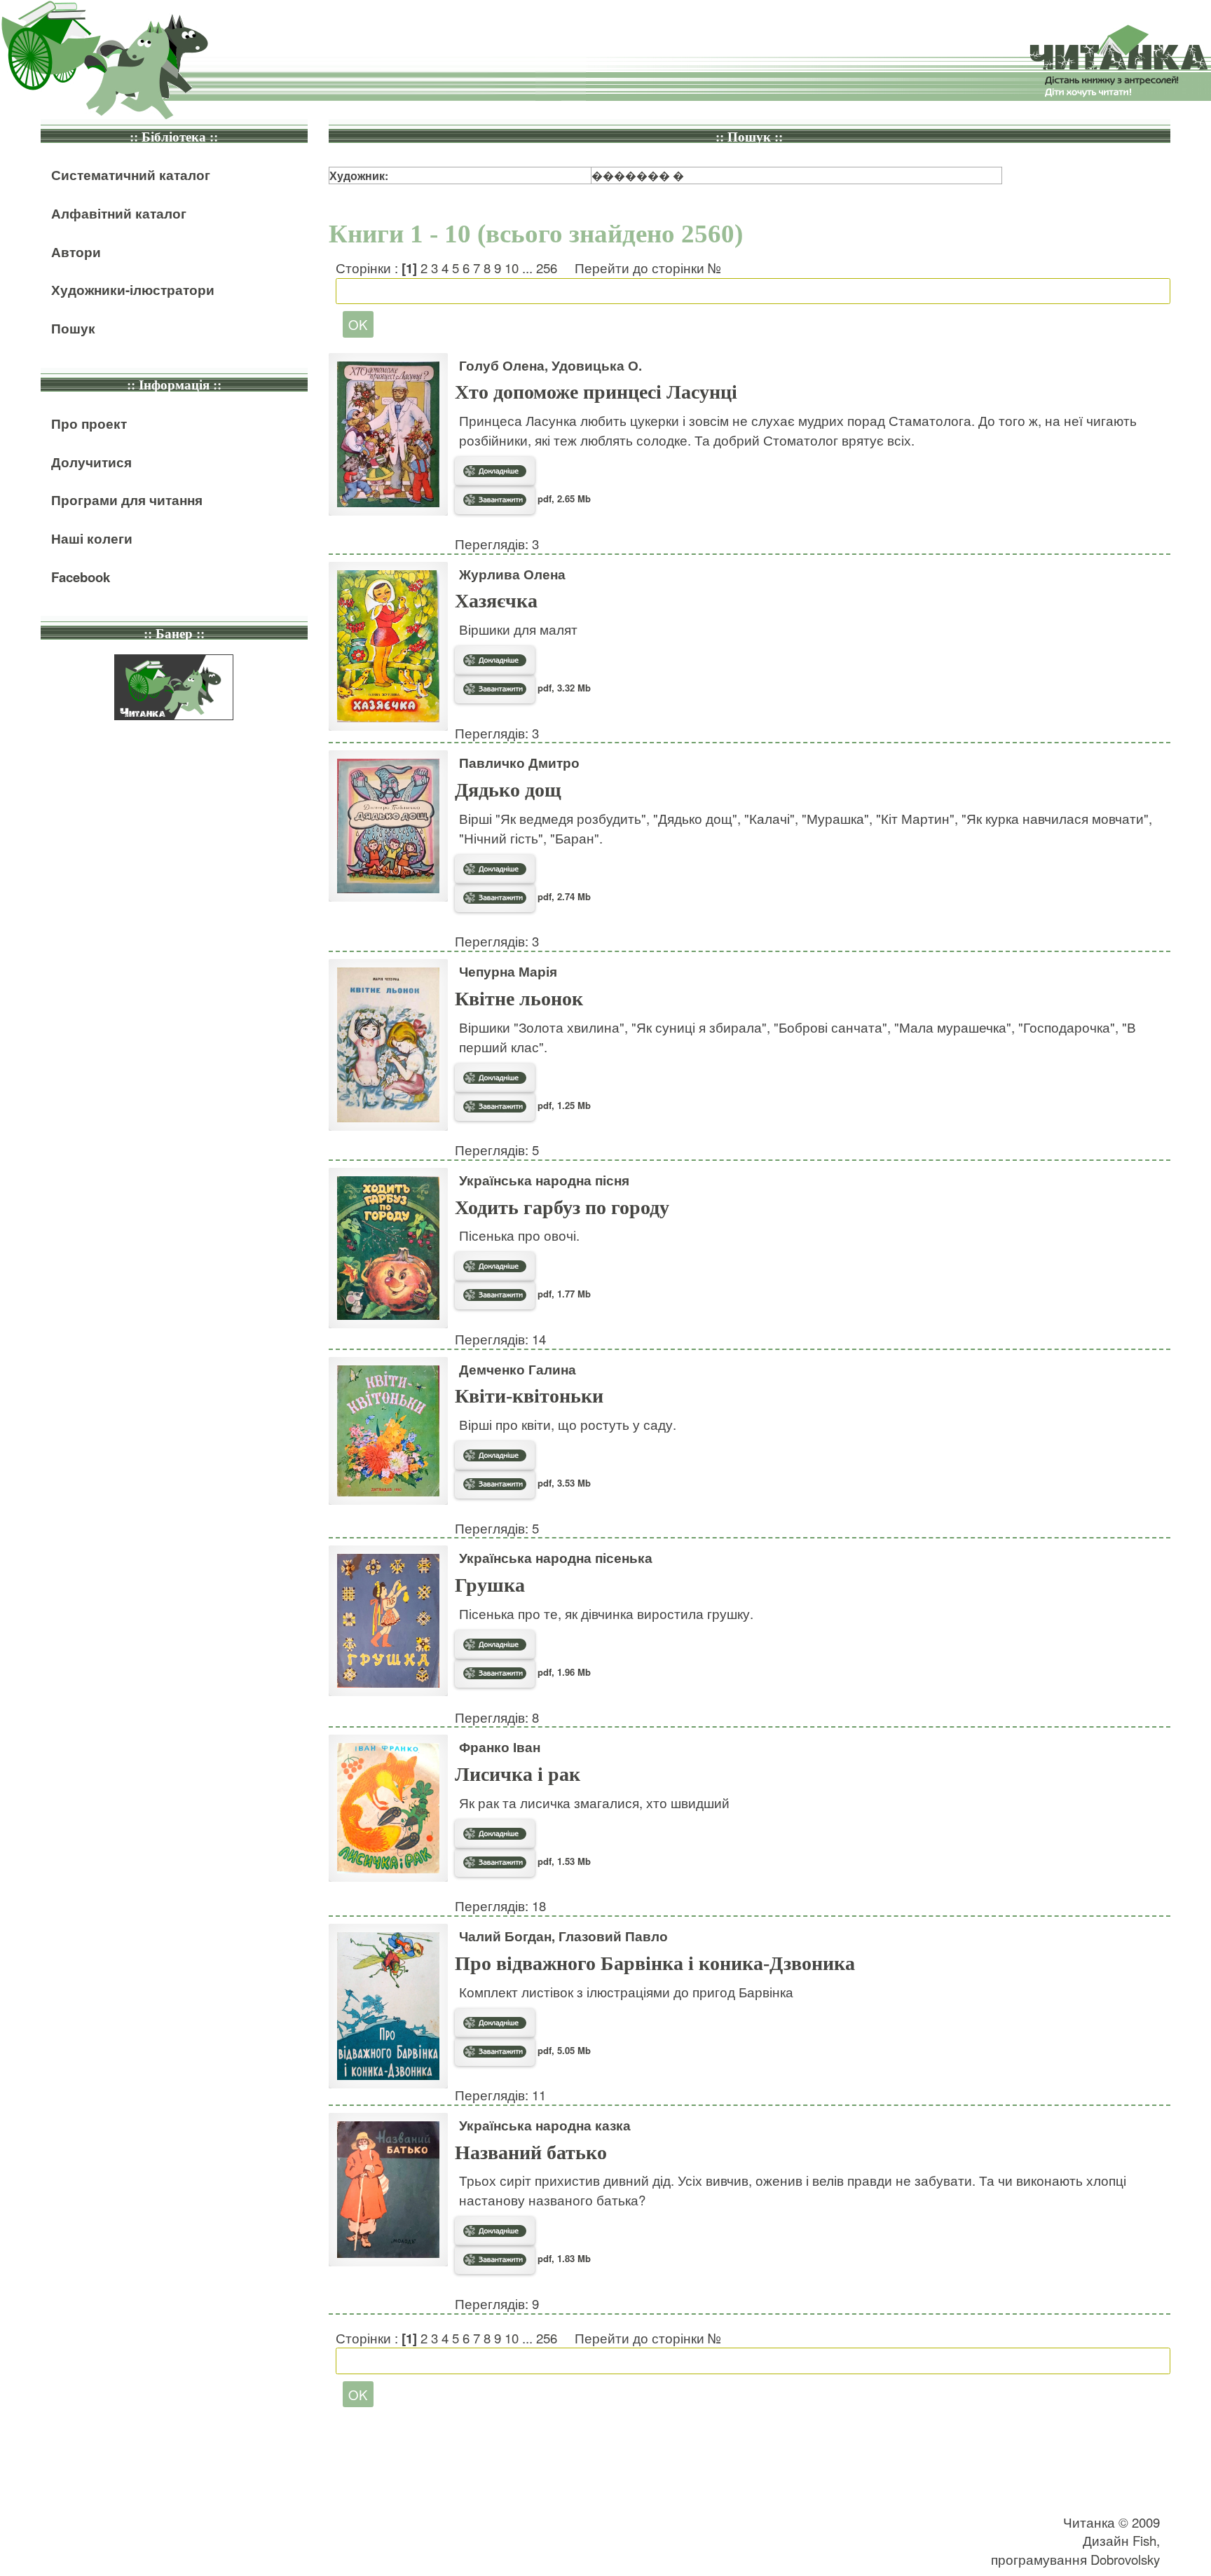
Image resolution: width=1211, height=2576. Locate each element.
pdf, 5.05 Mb (563, 2050)
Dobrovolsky (1125, 2559)
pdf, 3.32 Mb (563, 688)
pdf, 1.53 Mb (563, 1861)
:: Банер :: (174, 634)
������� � (638, 175)
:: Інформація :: (174, 385)
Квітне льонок (519, 999)
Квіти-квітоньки (529, 1396)
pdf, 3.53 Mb (563, 1483)
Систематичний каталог (131, 175)
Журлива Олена (512, 574)
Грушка (490, 1585)
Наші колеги (92, 538)
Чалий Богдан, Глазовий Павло (563, 1936)
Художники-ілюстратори (133, 290)
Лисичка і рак (518, 1774)
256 (547, 268)
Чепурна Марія (508, 971)
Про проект (89, 423)
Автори (76, 252)
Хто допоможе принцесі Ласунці (596, 392)
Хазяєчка (496, 601)
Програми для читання (127, 500)
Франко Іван (500, 1747)
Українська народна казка (545, 2125)
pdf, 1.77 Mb (563, 1294)
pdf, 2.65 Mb (563, 498)
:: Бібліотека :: (174, 137)
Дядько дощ (508, 790)
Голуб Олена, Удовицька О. (550, 365)
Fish (1144, 2540)
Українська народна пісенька (556, 1558)
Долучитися (91, 462)
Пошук (73, 328)
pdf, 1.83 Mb (563, 2258)
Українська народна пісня (544, 1180)
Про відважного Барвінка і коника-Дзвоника (655, 1963)
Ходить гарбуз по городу (562, 1207)
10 (512, 268)
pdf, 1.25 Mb (563, 1105)
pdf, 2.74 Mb (563, 896)
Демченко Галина (518, 1369)
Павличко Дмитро (519, 763)
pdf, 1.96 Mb (563, 1672)
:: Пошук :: (749, 137)
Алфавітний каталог (119, 213)
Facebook (81, 577)
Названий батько (531, 2153)
